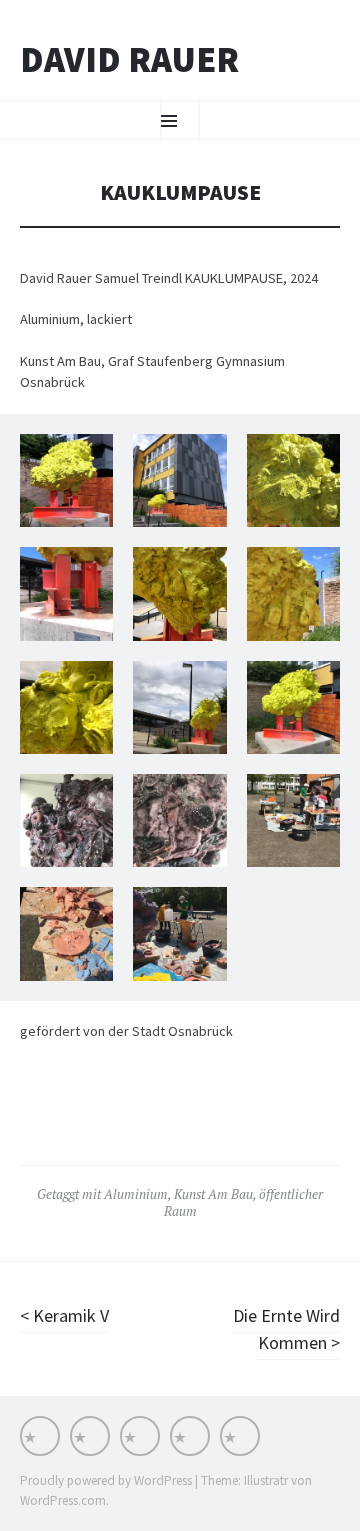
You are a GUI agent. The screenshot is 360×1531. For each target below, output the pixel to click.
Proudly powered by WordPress (106, 1480)
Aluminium (136, 1194)
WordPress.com (63, 1500)
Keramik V (69, 1315)
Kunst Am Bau (213, 1194)
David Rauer (129, 60)
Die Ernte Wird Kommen (286, 1329)
